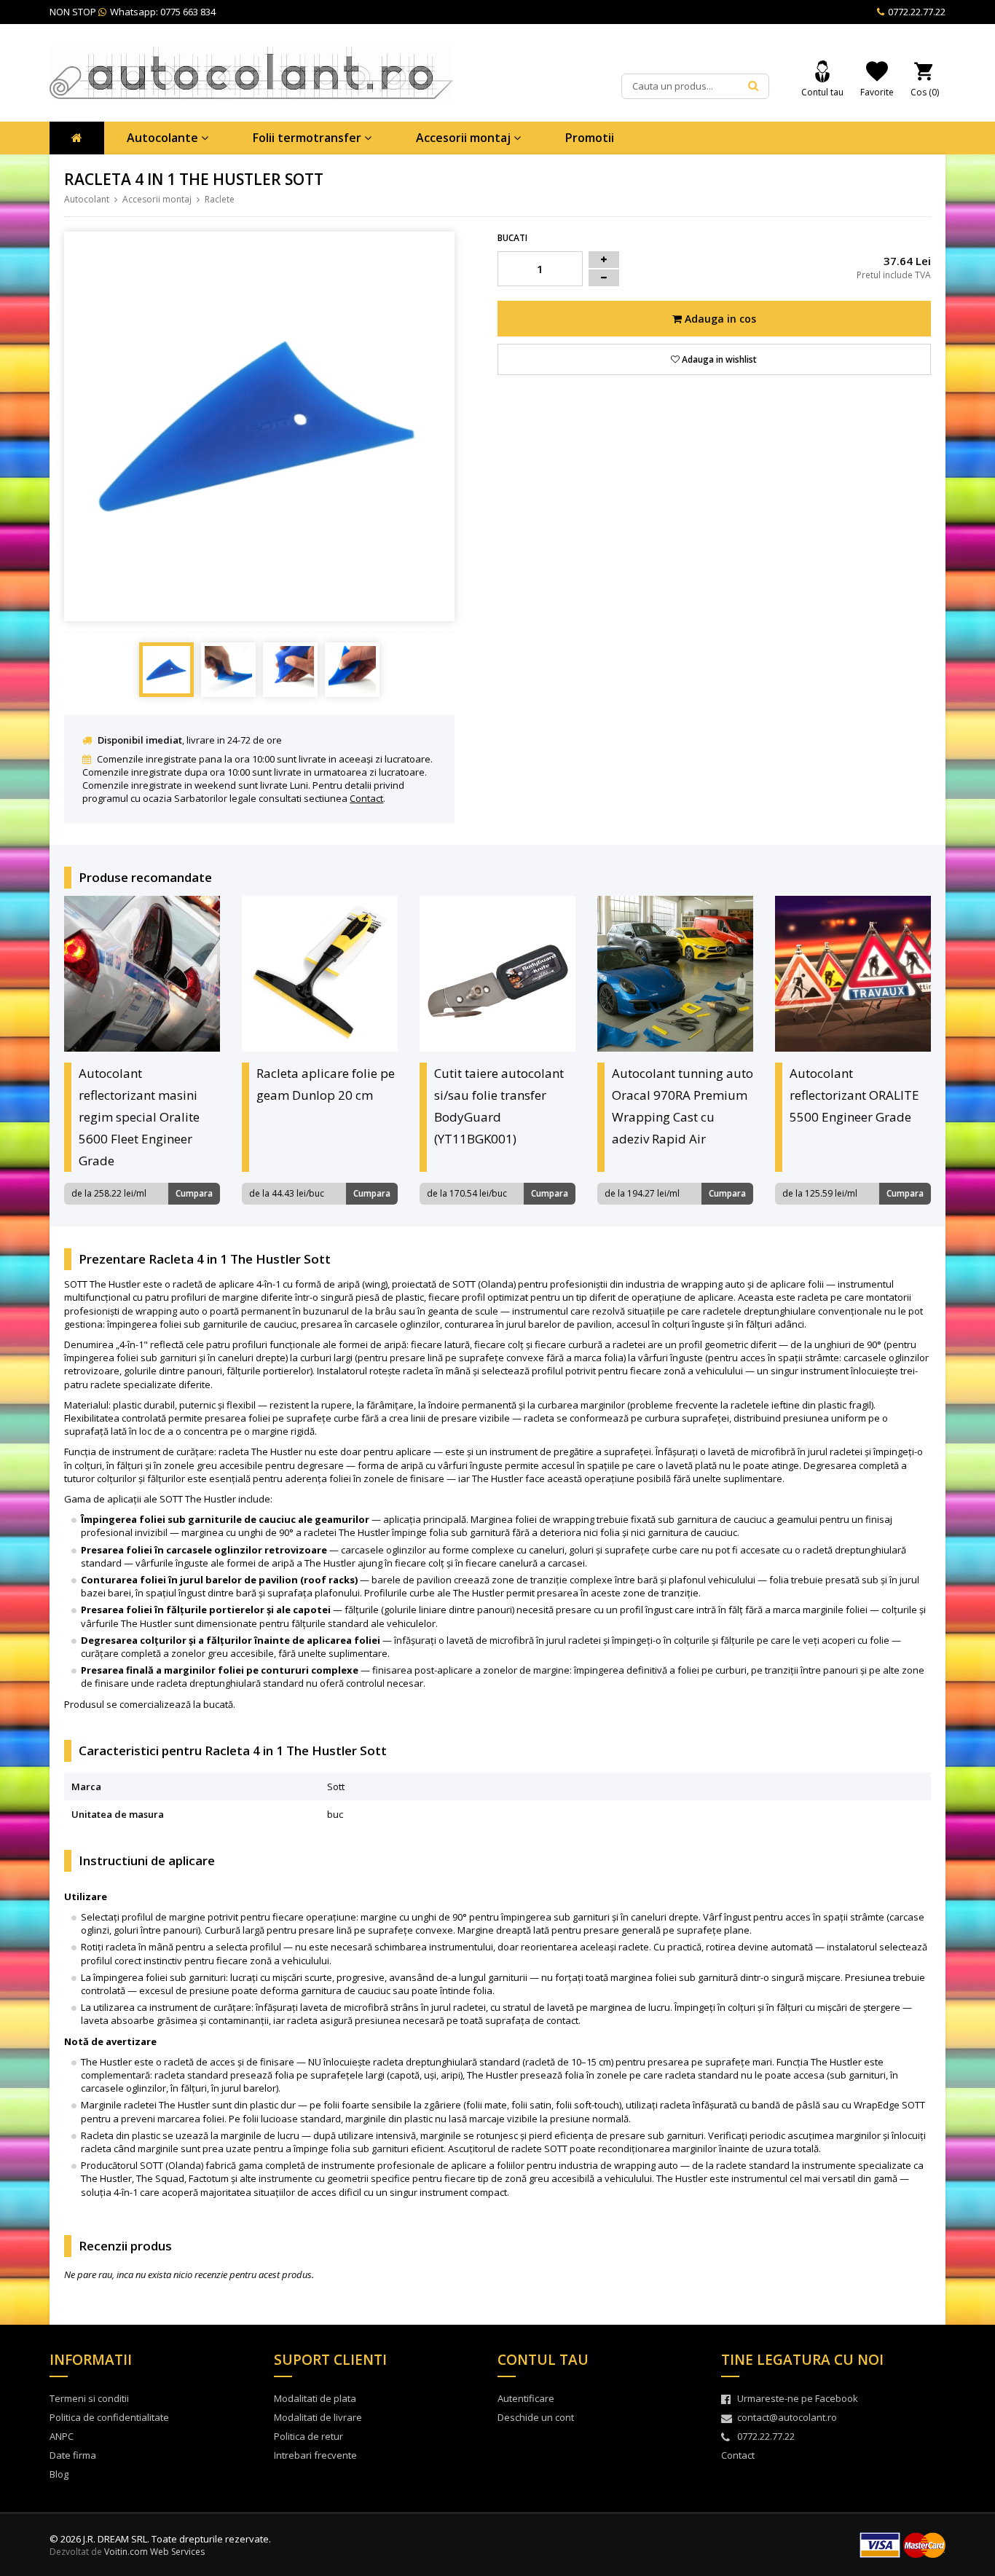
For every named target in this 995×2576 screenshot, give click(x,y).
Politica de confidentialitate (109, 2417)
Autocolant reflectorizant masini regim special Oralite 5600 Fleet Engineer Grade (139, 1117)
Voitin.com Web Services (154, 2552)
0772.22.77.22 (916, 12)
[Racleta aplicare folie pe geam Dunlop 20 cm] (320, 974)
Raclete (220, 199)
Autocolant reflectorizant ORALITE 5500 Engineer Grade (854, 1095)
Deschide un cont (536, 2417)
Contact (366, 798)
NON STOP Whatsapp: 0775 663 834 (133, 12)
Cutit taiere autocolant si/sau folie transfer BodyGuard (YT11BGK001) (499, 1106)
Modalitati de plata (315, 2398)
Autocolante (164, 138)
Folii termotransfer (308, 138)
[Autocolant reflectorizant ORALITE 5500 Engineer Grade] (853, 974)
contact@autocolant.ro (787, 2417)
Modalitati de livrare (318, 2417)
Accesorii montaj (465, 138)
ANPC (62, 2436)
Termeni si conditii (89, 2398)
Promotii (590, 138)
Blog (59, 2474)
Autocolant (87, 199)
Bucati (512, 238)
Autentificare (526, 2398)
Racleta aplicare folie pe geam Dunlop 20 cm (326, 1084)
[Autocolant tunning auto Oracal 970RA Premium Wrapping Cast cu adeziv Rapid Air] (675, 974)
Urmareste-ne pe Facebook (798, 2398)
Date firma (73, 2455)
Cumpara (194, 1193)
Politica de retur (308, 2436)
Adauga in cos (719, 319)
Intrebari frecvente (315, 2455)
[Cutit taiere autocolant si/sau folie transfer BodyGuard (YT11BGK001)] (497, 974)
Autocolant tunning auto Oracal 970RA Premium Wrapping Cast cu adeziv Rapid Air (683, 1106)
